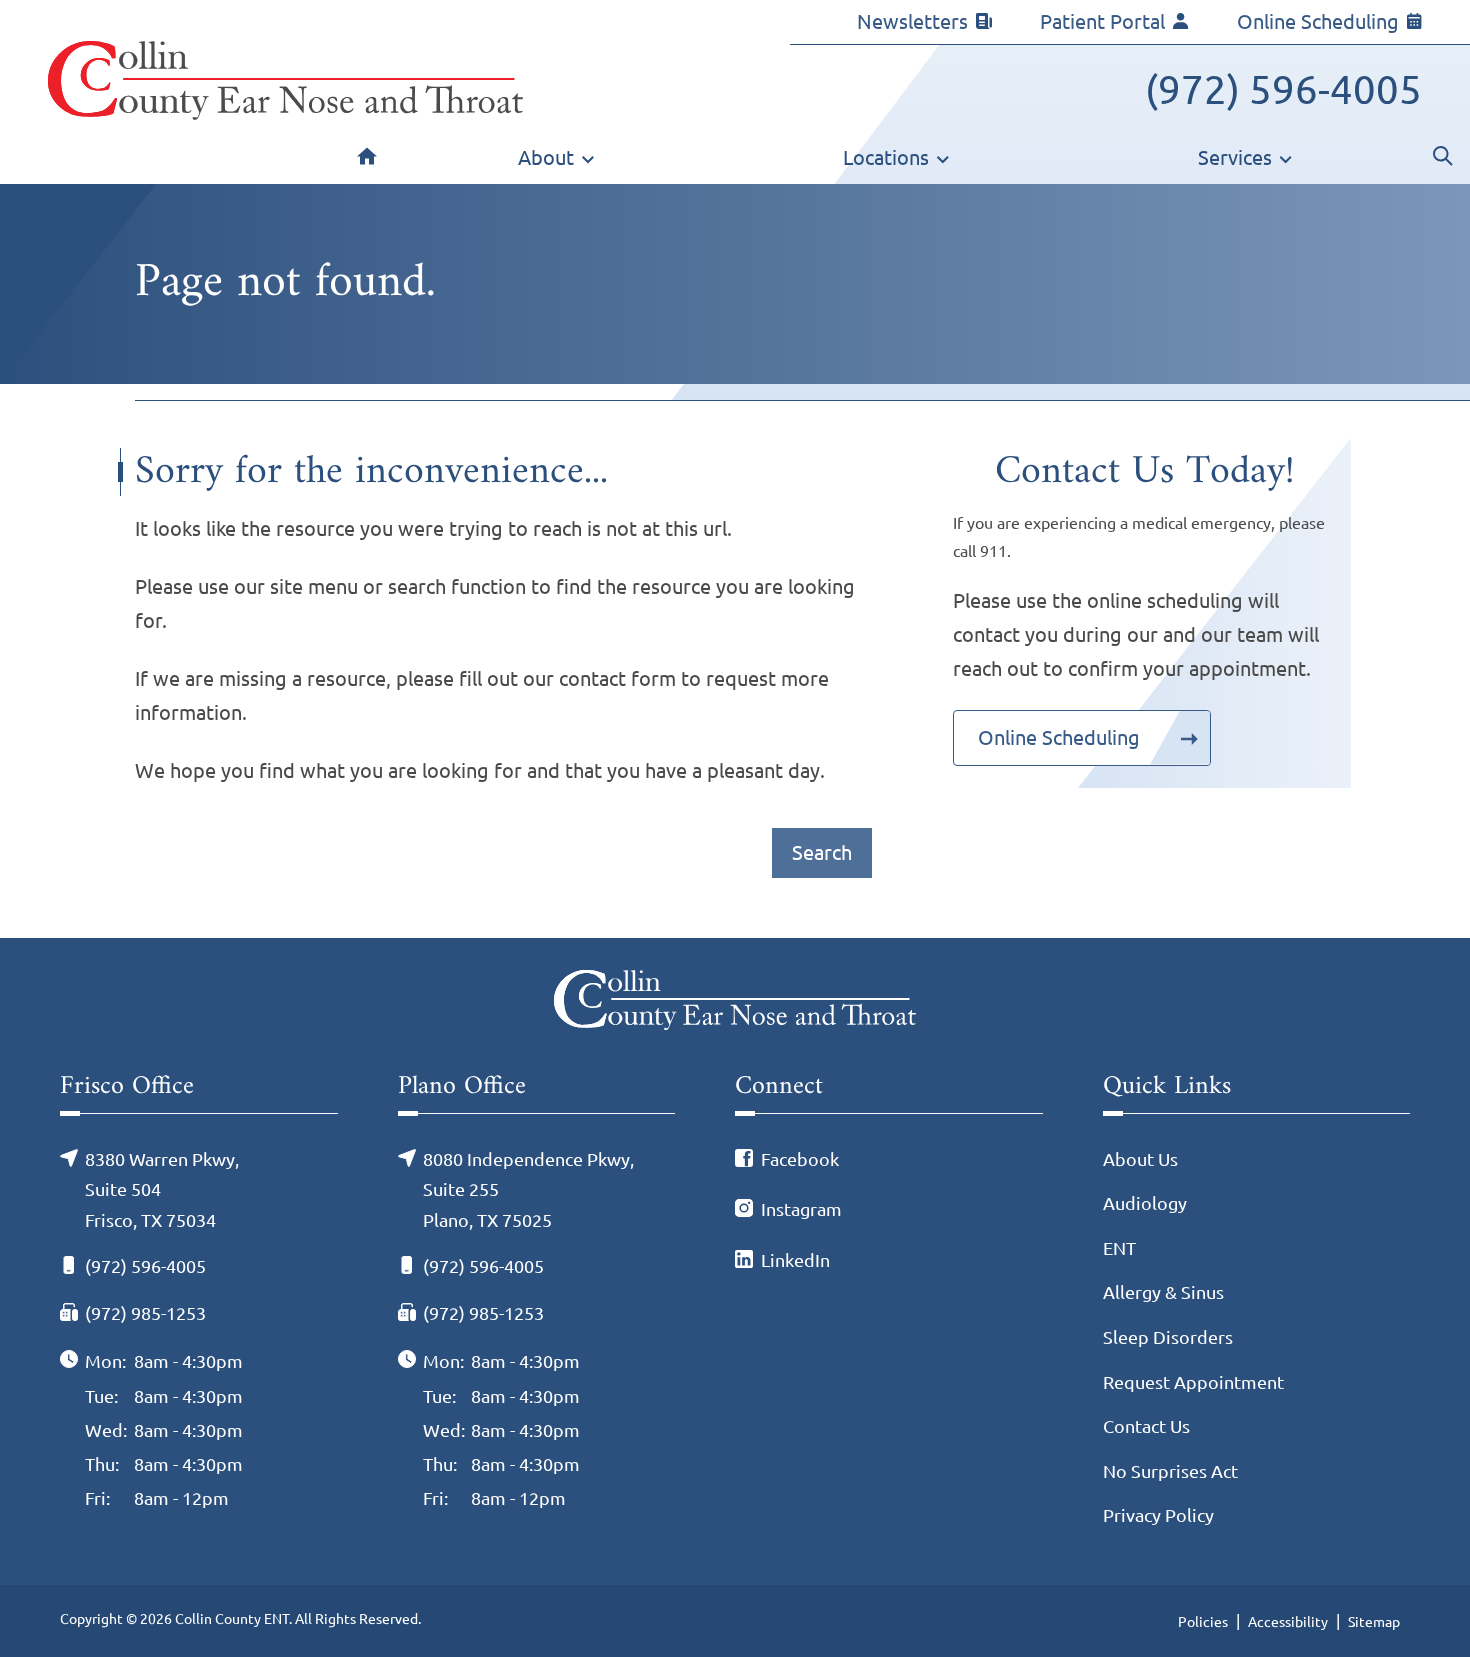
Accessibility (1288, 1622)
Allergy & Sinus (1163, 1292)
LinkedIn (795, 1260)
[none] (556, 162)
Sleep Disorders (1168, 1337)
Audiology (1145, 1203)
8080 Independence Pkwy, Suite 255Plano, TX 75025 (528, 1189)
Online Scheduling (1318, 21)
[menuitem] (367, 162)
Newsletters (912, 21)
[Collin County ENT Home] (285, 80)
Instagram (801, 1209)
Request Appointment (1193, 1382)
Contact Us (1146, 1426)
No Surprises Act (1170, 1471)
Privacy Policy (1158, 1515)
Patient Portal (1102, 21)
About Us (1140, 1159)
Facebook (800, 1159)
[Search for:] (453, 853)
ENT (1119, 1248)
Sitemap (1374, 1622)
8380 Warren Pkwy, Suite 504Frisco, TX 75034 (162, 1189)
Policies (1203, 1622)
